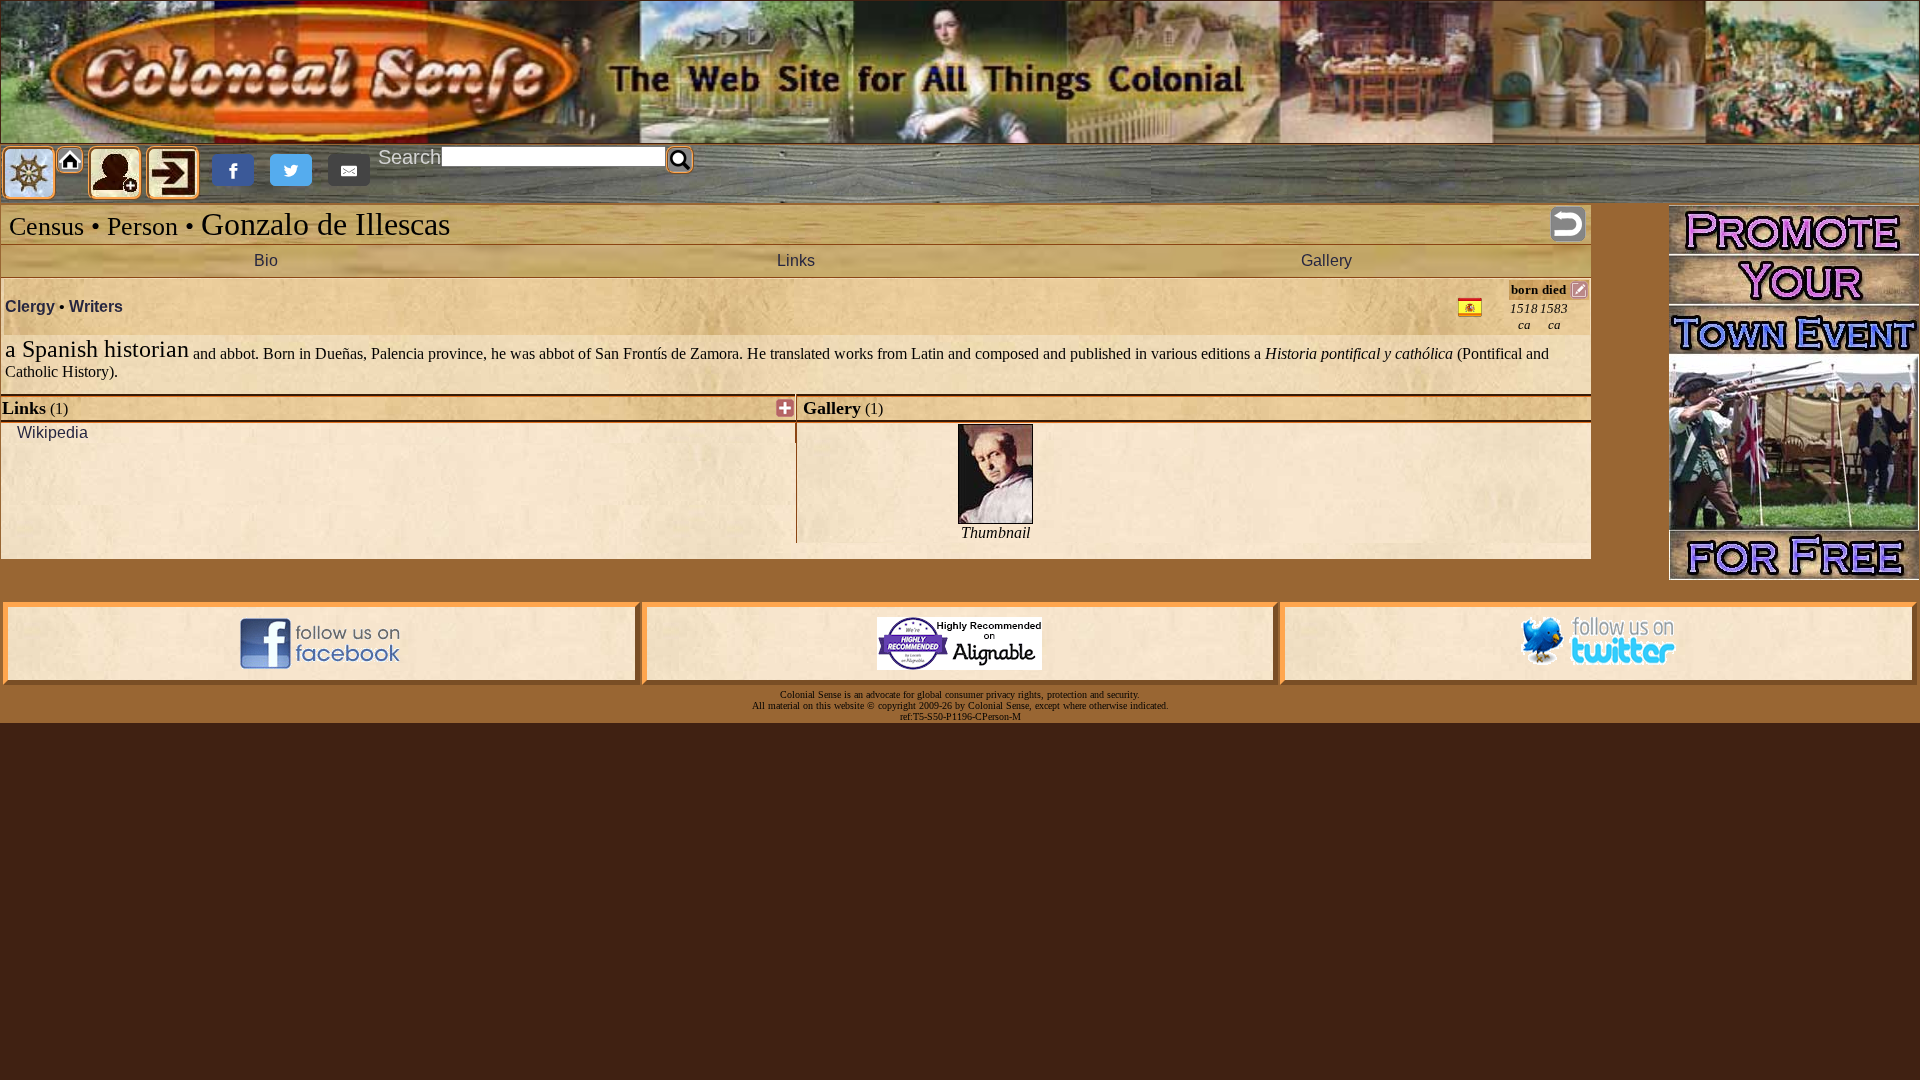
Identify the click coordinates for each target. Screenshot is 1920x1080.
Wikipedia (52, 432)
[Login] (173, 173)
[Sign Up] (115, 173)
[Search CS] (680, 160)
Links (796, 260)
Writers (96, 306)
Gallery (1326, 260)
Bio (266, 260)
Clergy (30, 306)
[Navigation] (29, 173)
